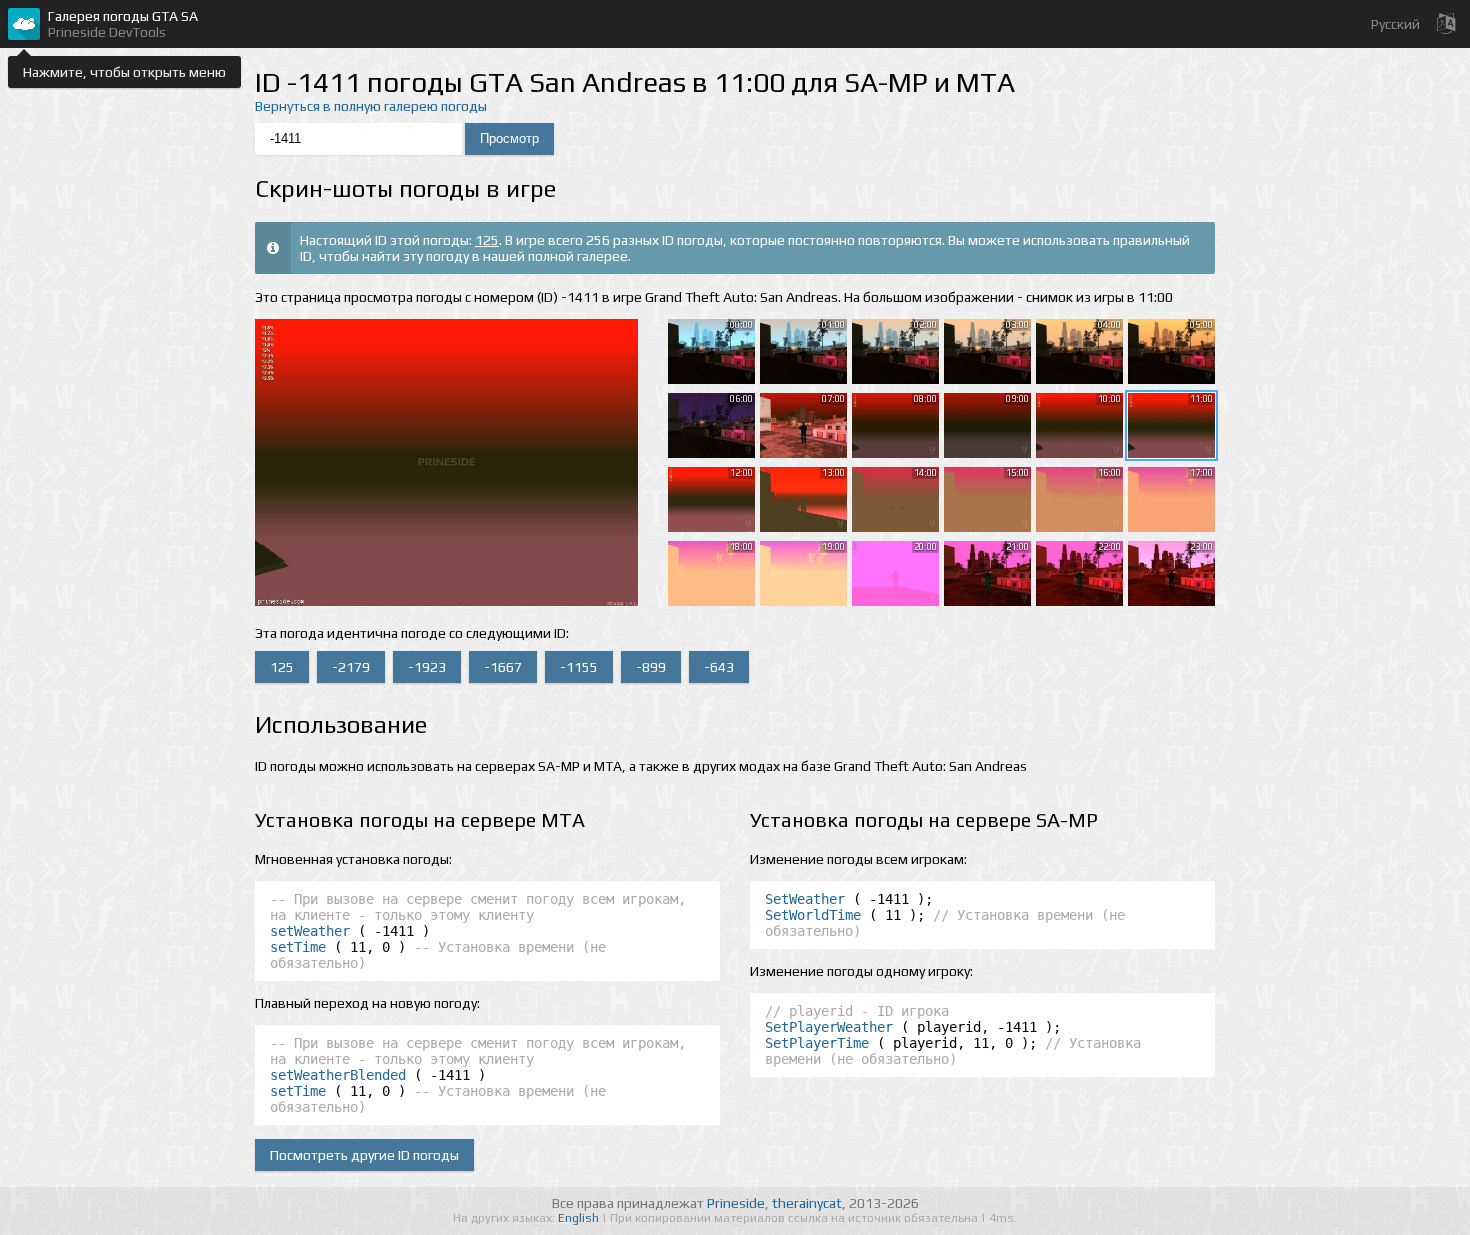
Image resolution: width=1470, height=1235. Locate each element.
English (580, 1218)
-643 (719, 667)
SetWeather (805, 899)
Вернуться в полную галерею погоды (371, 106)
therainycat (807, 1203)
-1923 (427, 667)
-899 (651, 667)
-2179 (351, 667)
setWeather (310, 931)
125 (487, 240)
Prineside (736, 1203)
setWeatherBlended (338, 1075)
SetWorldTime (813, 915)
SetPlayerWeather (829, 1027)
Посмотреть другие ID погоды (364, 1155)
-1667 (503, 667)
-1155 (579, 667)
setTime (298, 947)
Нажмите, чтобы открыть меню (124, 72)
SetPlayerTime (817, 1043)
